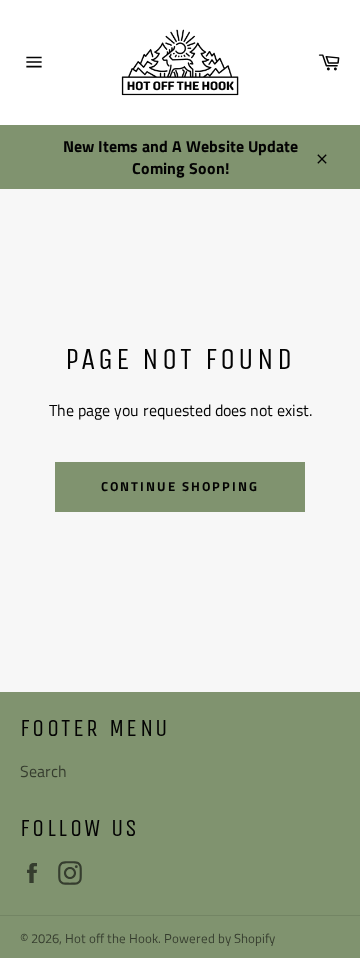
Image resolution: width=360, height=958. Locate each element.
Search (43, 771)
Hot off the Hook (111, 938)
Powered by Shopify (219, 938)
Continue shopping (179, 486)
